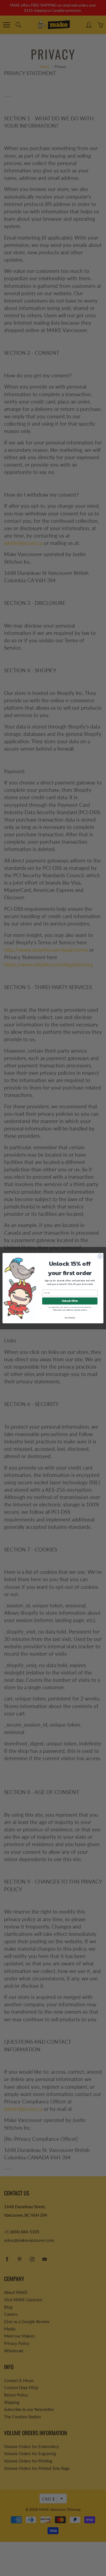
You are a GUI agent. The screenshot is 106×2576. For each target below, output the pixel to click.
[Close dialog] (100, 1256)
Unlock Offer (70, 1301)
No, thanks (70, 1317)
